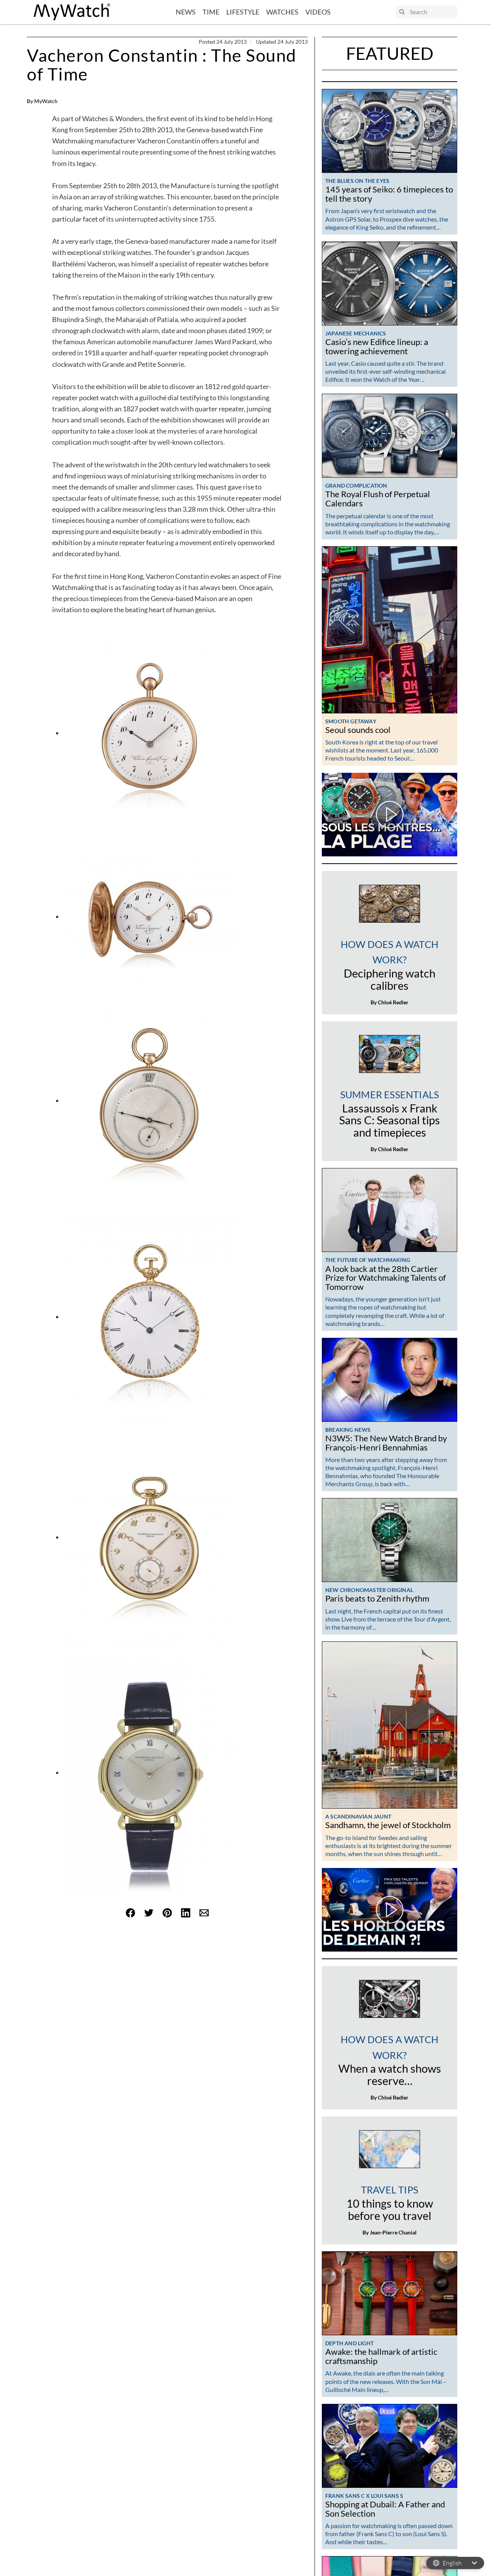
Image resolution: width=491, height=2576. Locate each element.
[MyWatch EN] (72, 12)
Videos (318, 12)
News (186, 12)
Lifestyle (243, 12)
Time (211, 12)
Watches (282, 12)
